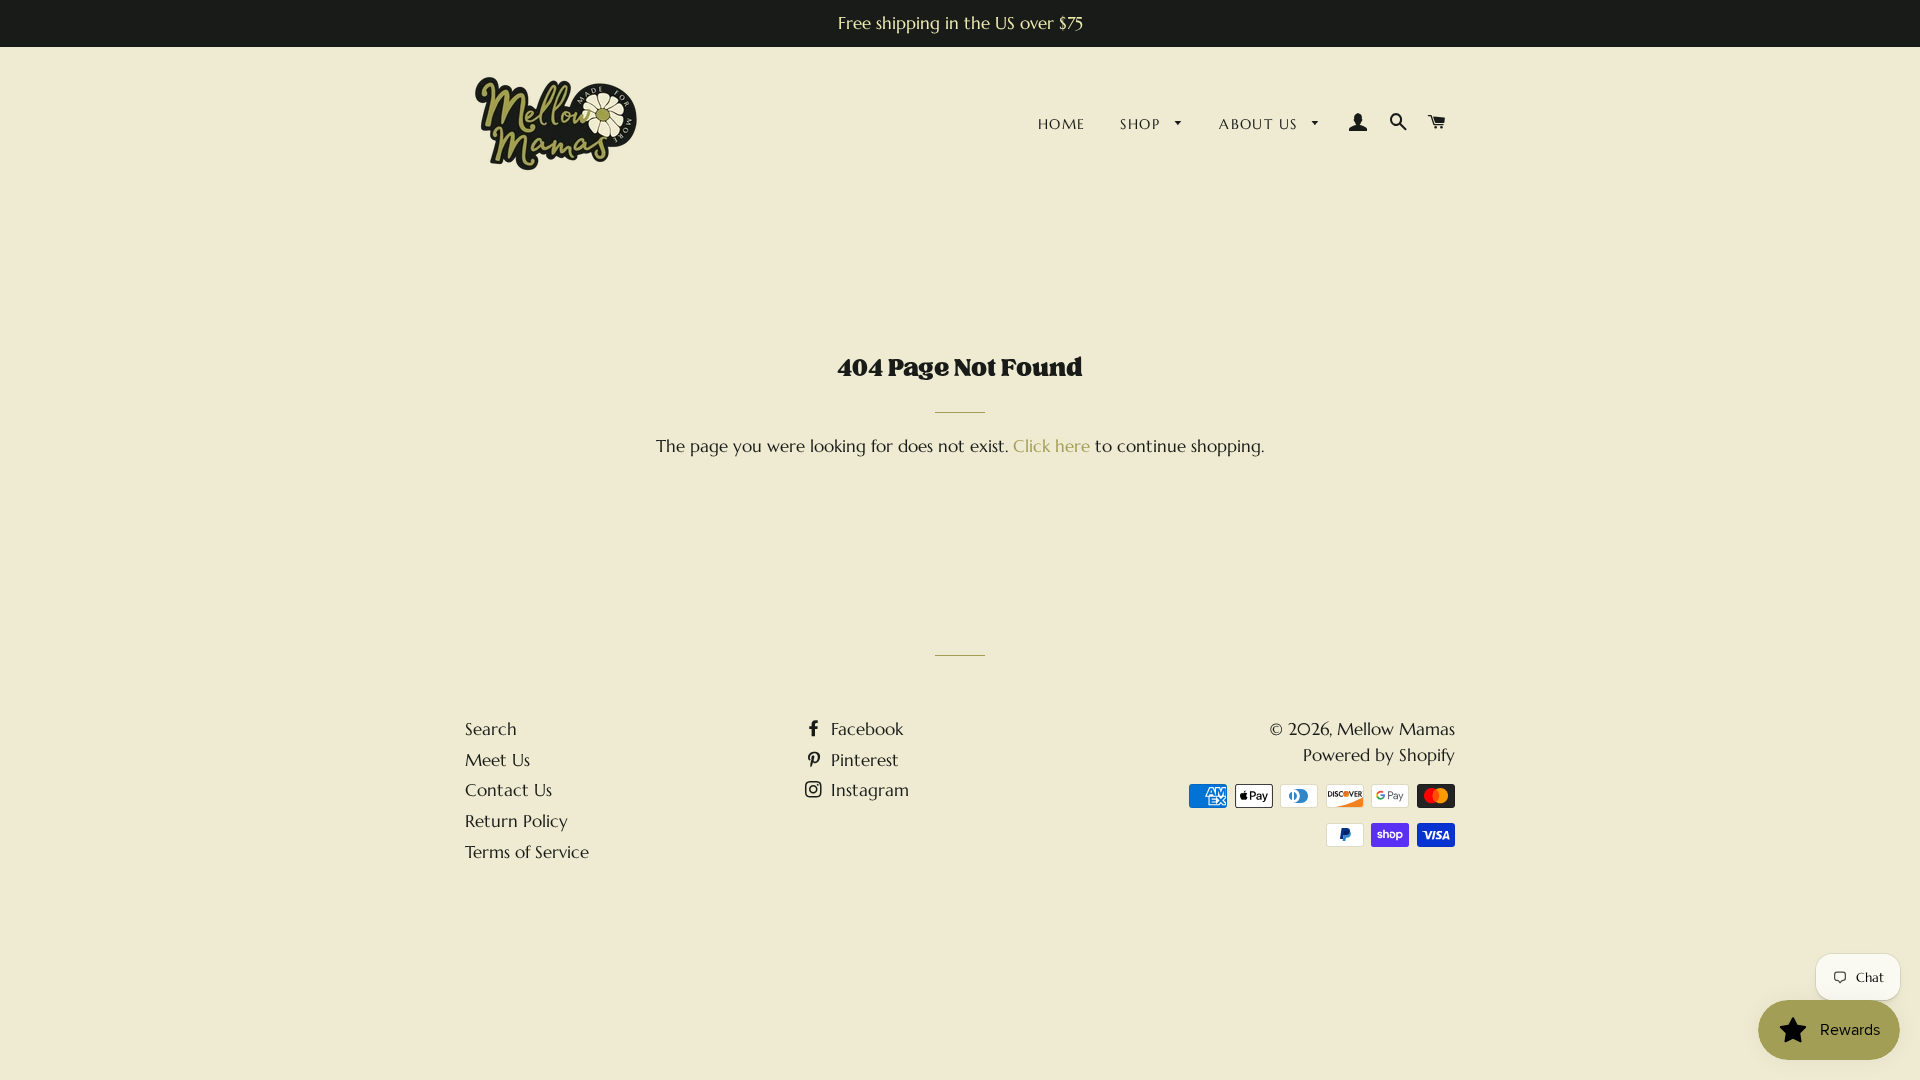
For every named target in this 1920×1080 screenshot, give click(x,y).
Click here (1051, 446)
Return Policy (516, 821)
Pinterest (862, 760)
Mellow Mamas (1396, 729)
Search (491, 729)
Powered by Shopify (1379, 755)
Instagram (867, 790)
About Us (1261, 124)
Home (1062, 124)
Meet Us (497, 760)
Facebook (864, 729)
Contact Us (508, 790)
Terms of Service (527, 852)
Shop (1142, 124)
